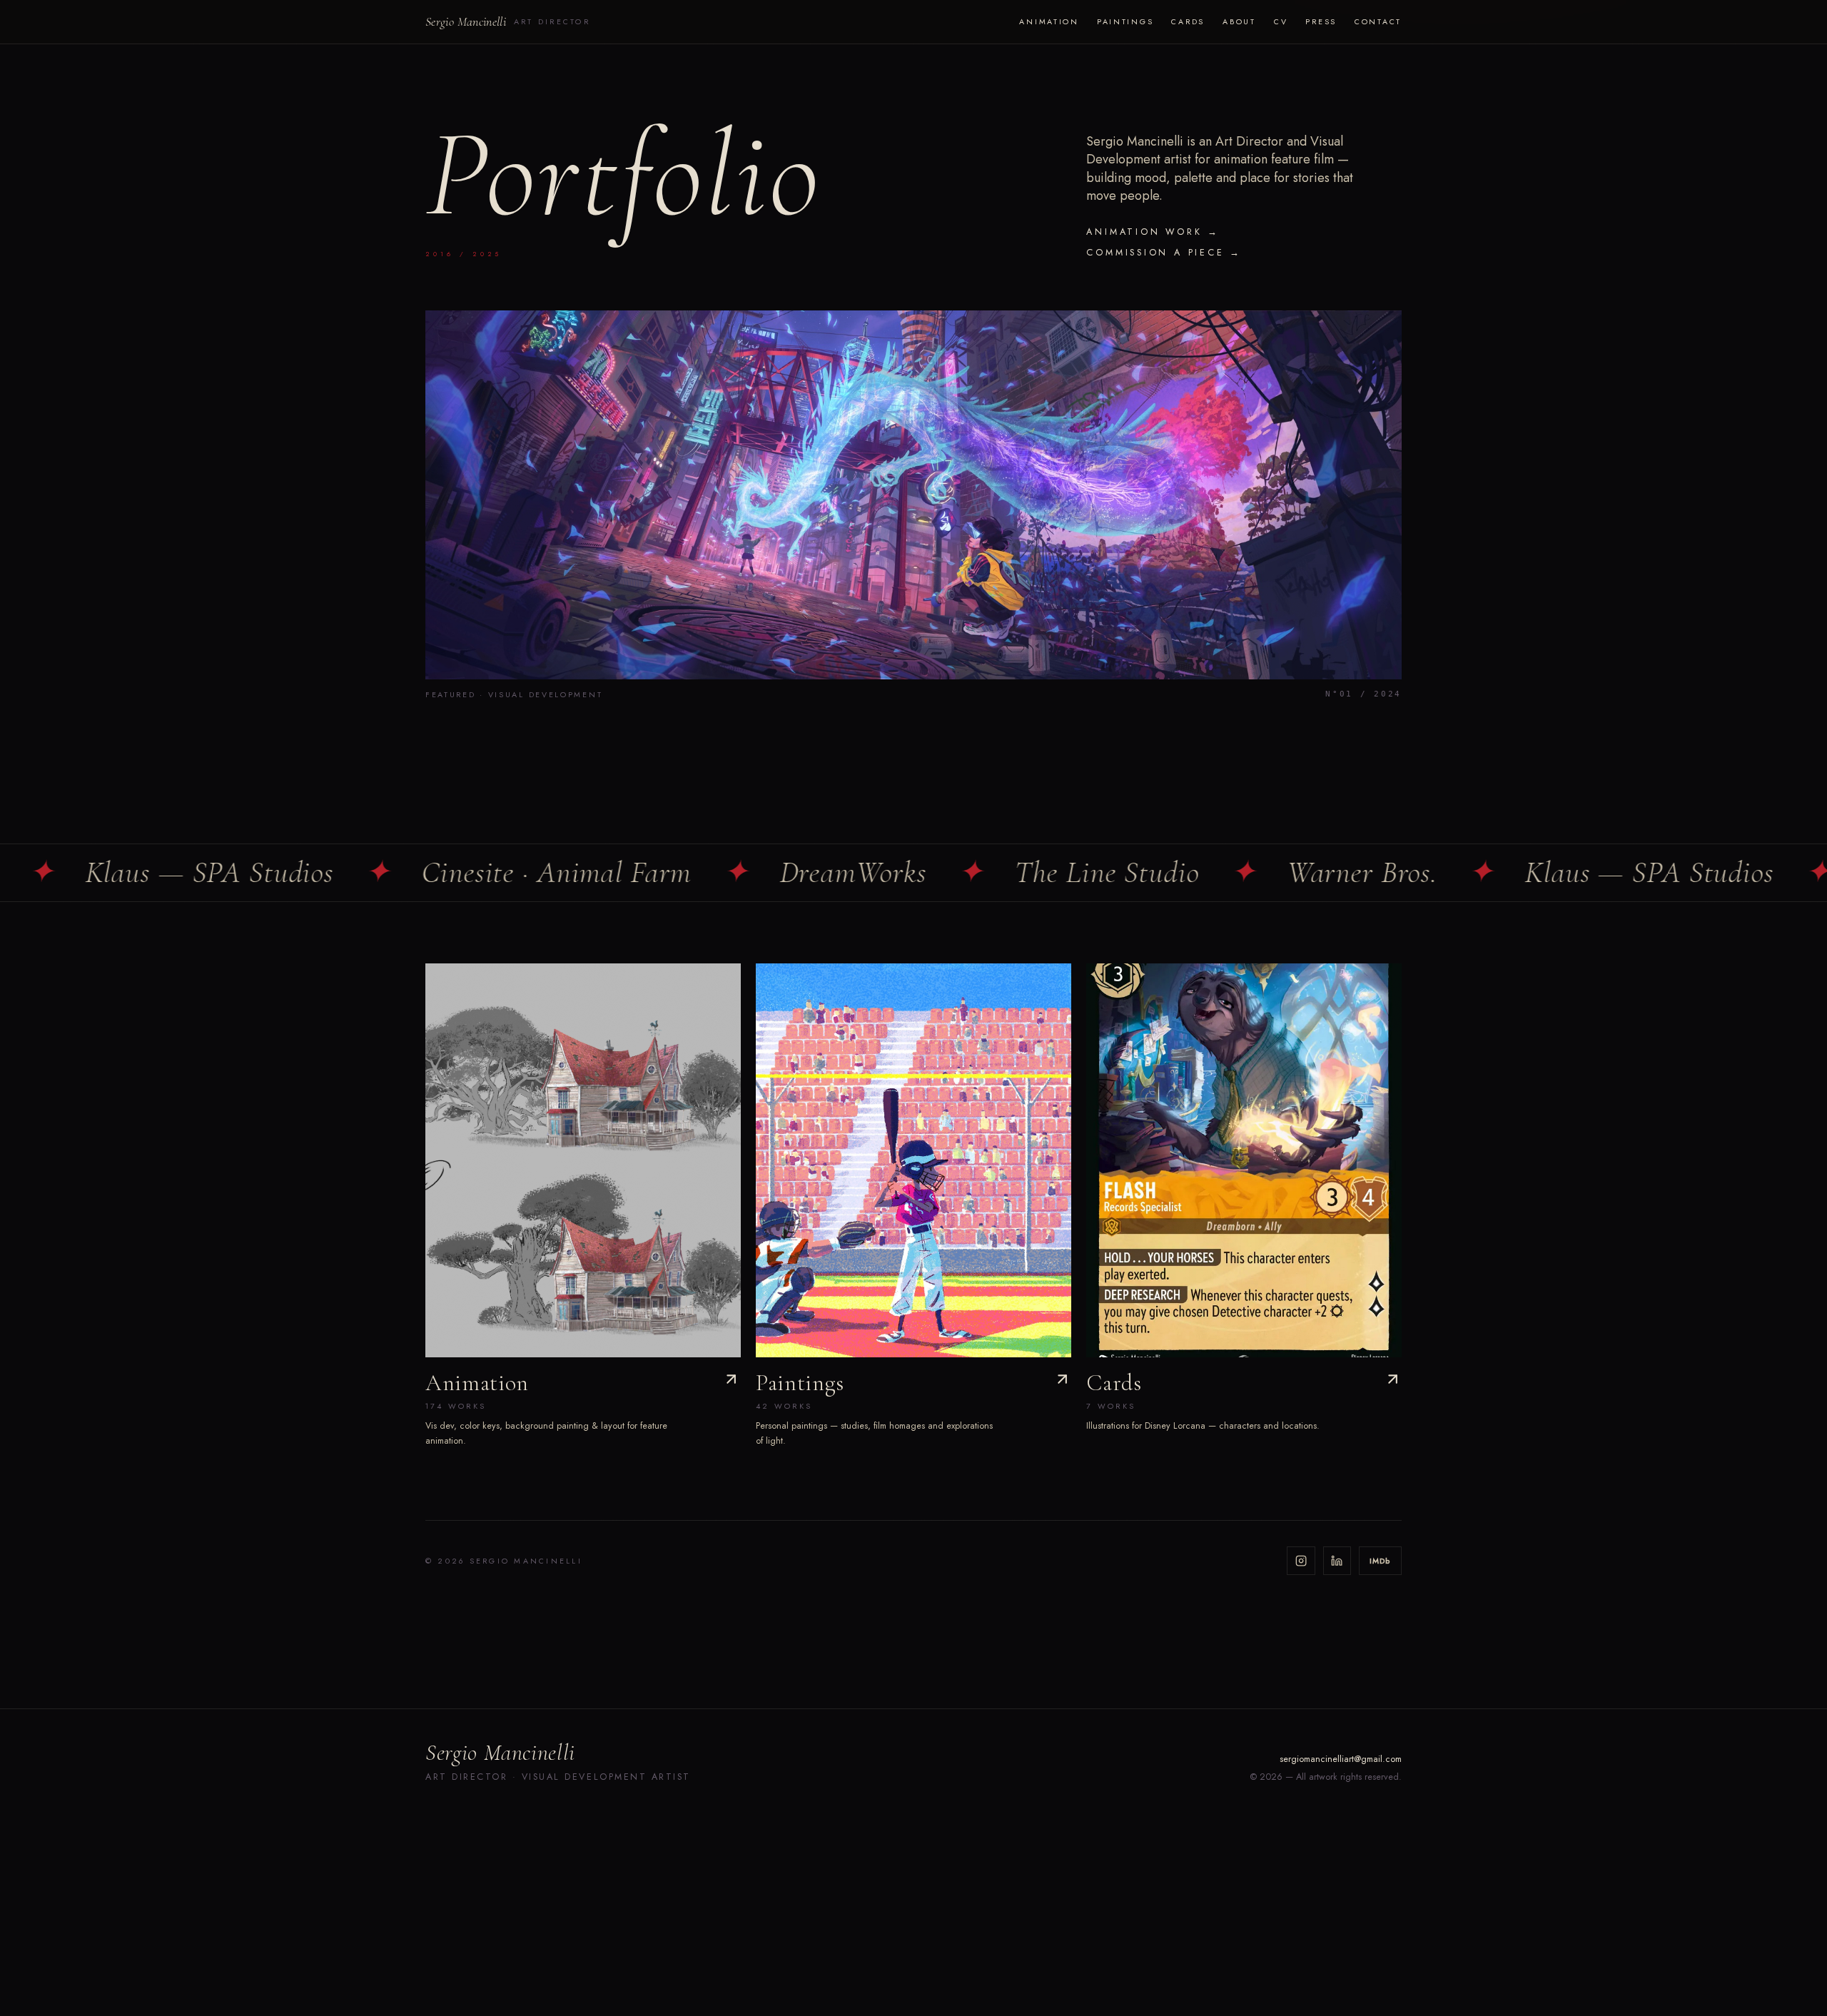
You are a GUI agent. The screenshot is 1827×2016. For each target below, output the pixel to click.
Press (1321, 21)
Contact (1378, 21)
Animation (1049, 21)
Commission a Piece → (1164, 253)
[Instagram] (1301, 1561)
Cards (1188, 21)
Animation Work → (1153, 232)
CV (1281, 21)
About (1239, 21)
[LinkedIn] (1337, 1561)
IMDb (1380, 1561)
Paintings (1125, 21)
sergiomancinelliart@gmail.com (1341, 1759)
